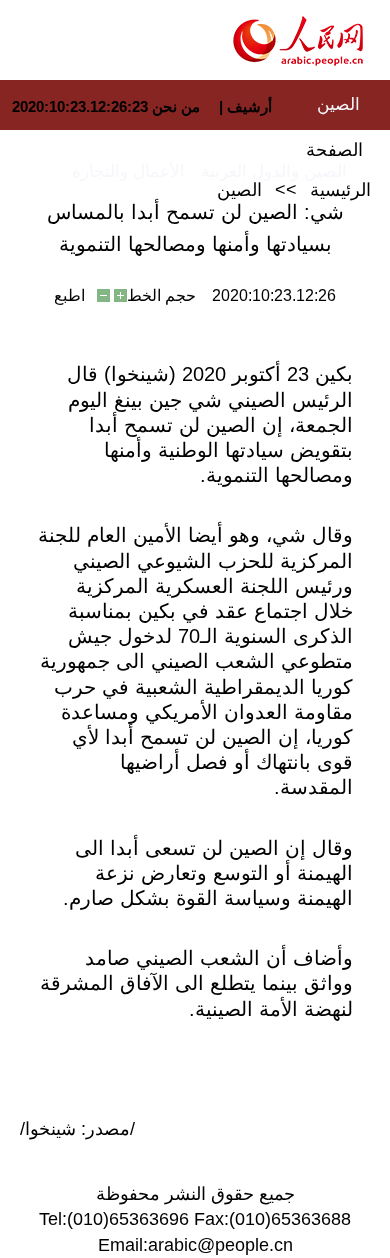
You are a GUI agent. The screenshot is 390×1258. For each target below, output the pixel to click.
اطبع (69, 295)
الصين (338, 104)
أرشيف (247, 106)
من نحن (176, 106)
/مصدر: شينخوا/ (77, 1129)
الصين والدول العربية (274, 171)
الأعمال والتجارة (128, 171)
